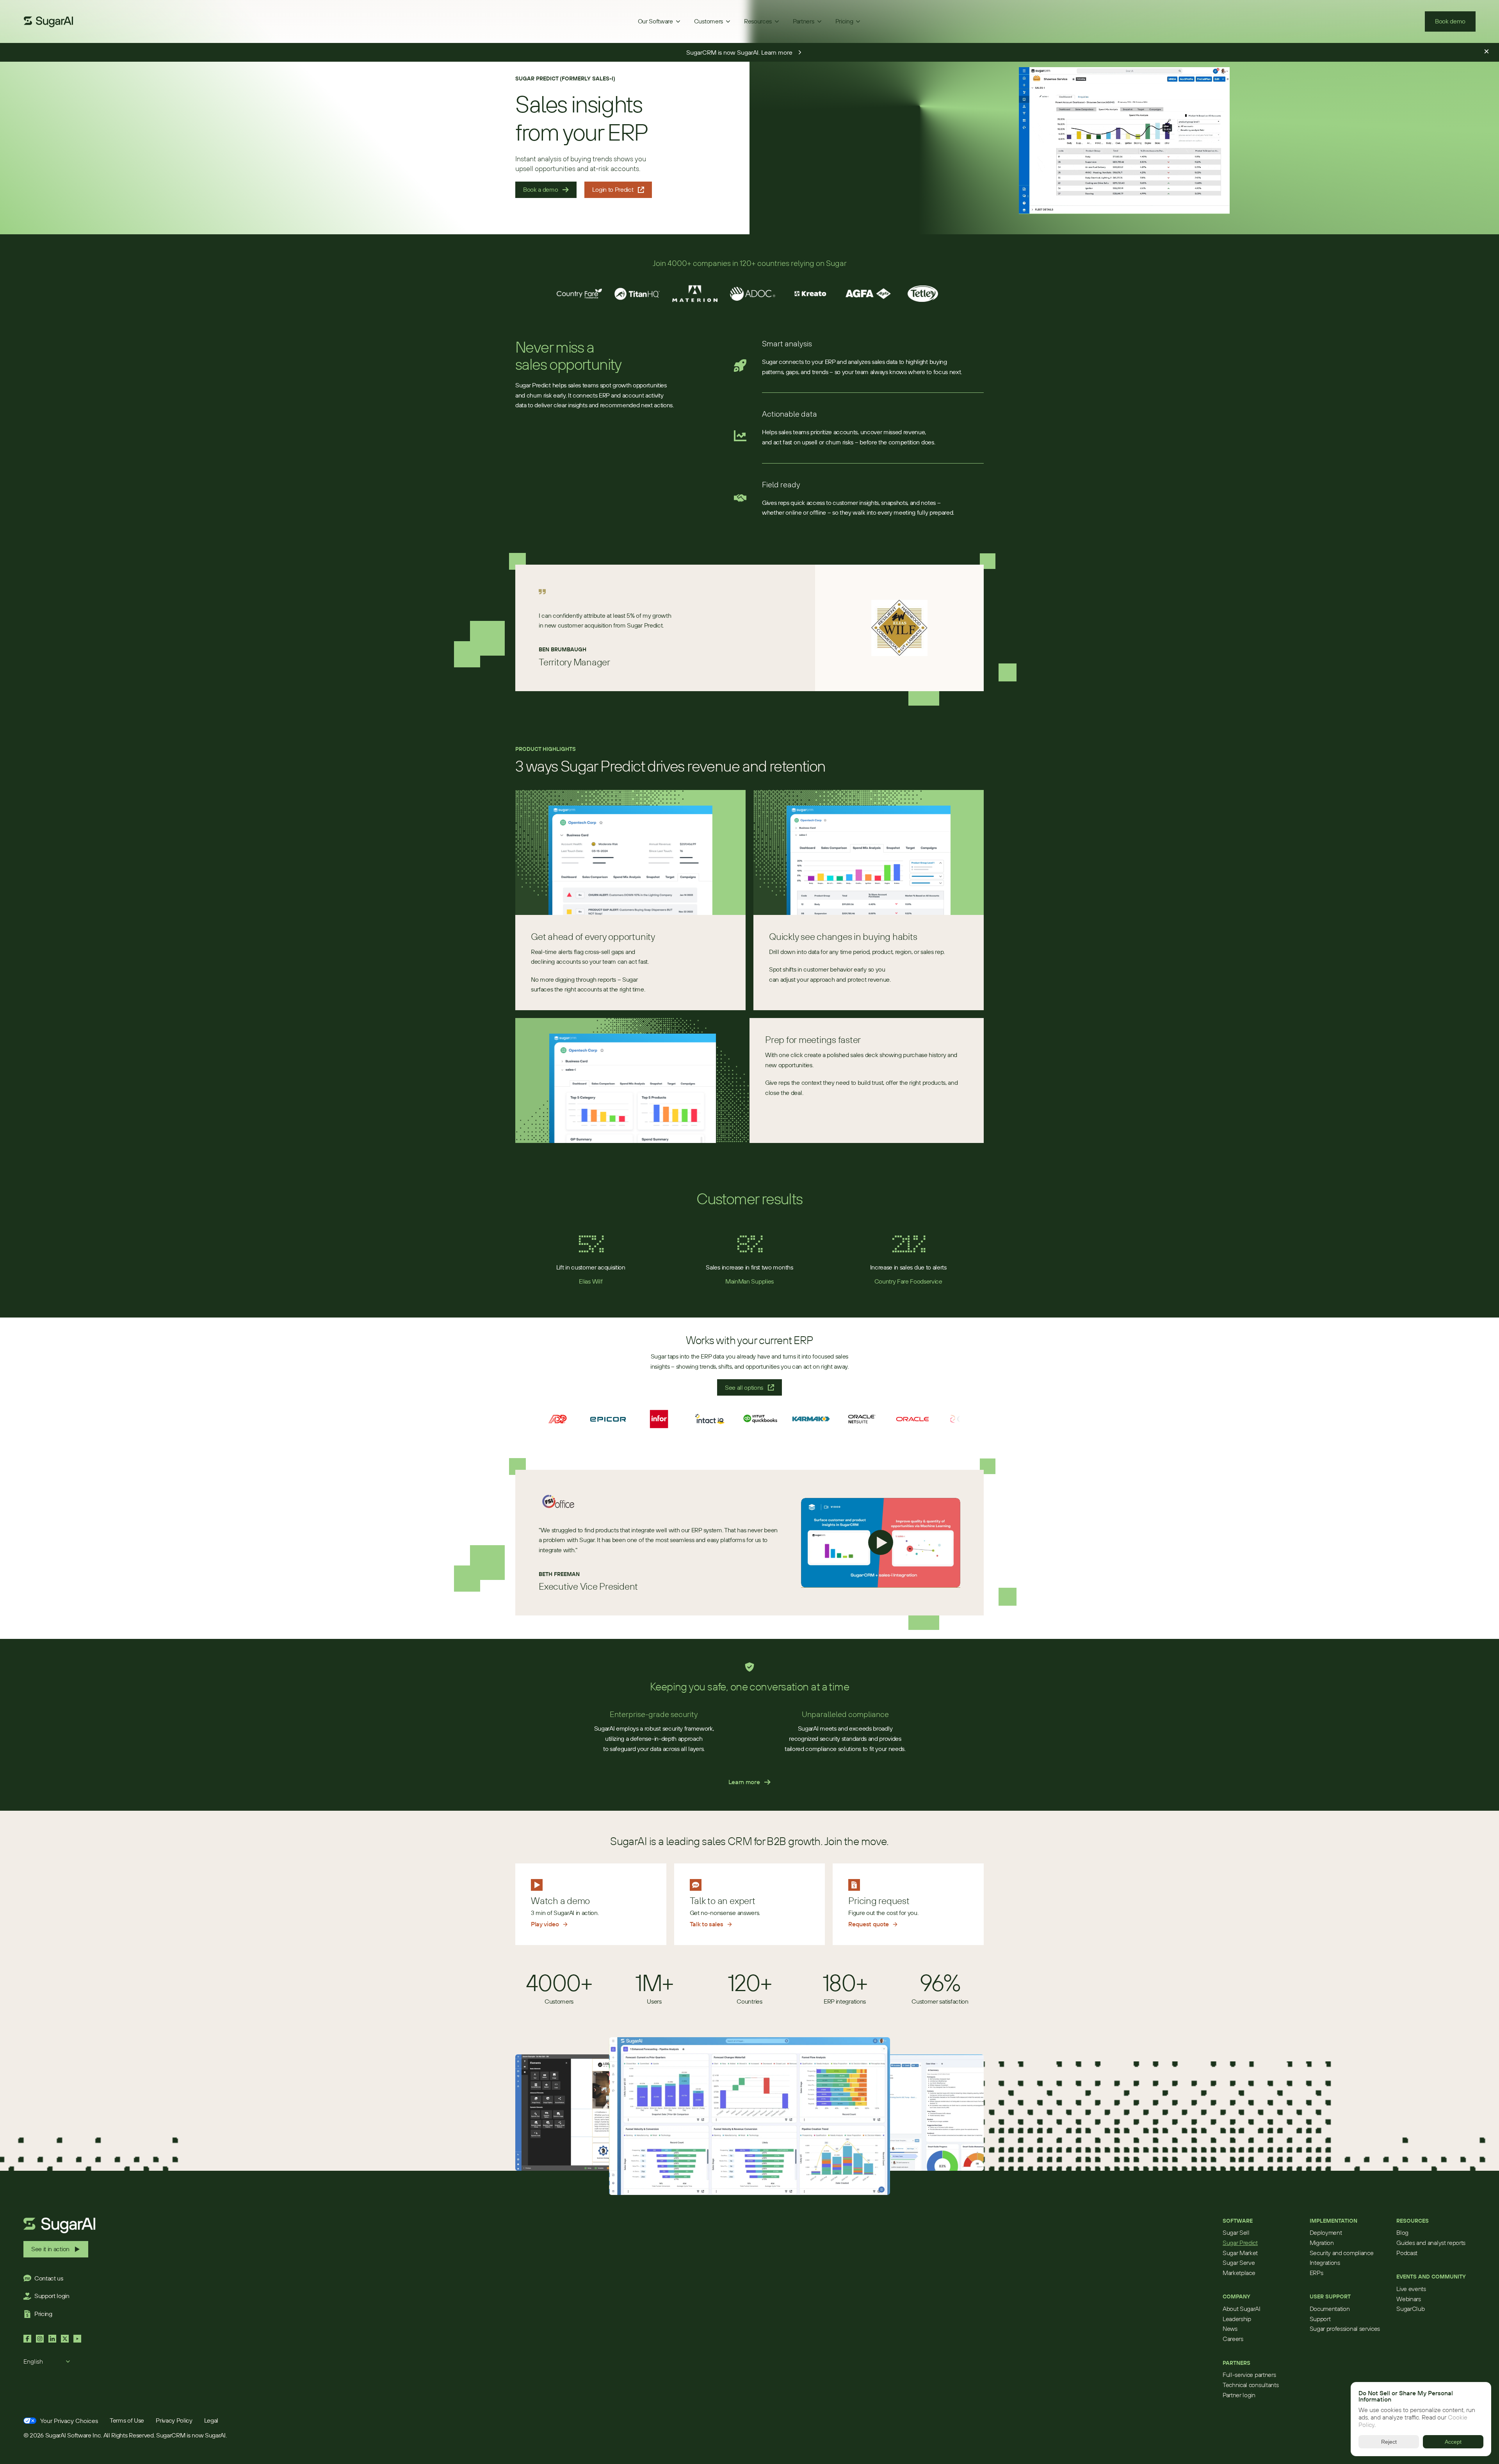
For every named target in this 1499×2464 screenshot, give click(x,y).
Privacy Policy (174, 2420)
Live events (1411, 2289)
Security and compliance (1342, 2253)
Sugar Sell (1236, 2232)
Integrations (1325, 2263)
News (1230, 2328)
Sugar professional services (1345, 2328)
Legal (211, 2420)
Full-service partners (1249, 2375)
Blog (1402, 2232)
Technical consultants (1251, 2385)
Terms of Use (127, 2420)
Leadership (1237, 2319)
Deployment (1326, 2232)
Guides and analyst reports (1431, 2243)
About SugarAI (1242, 2309)
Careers (1233, 2339)
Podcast (1407, 2253)
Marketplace (1239, 2273)
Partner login (1239, 2395)
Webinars (1408, 2299)
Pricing (43, 2314)
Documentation (1330, 2309)
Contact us (49, 2278)
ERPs (1317, 2273)
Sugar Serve (1239, 2263)
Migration (1322, 2243)
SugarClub (1410, 2309)
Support (1320, 2319)
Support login (52, 2296)
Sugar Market (1240, 2253)
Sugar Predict (1240, 2243)
